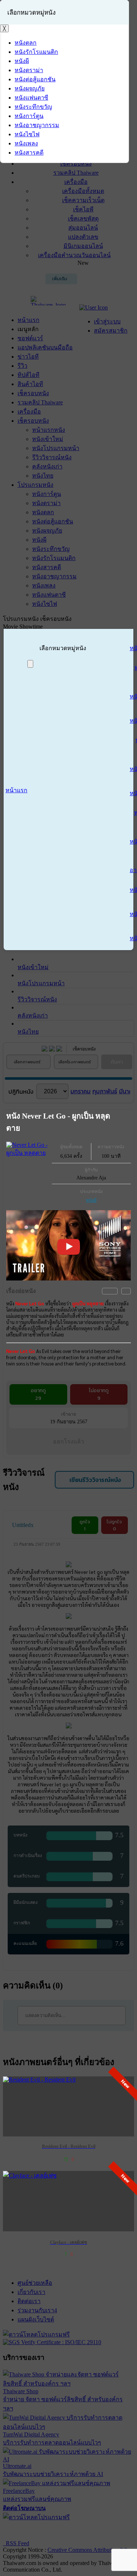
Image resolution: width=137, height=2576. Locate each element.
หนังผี (91, 1200)
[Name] (30, 664)
